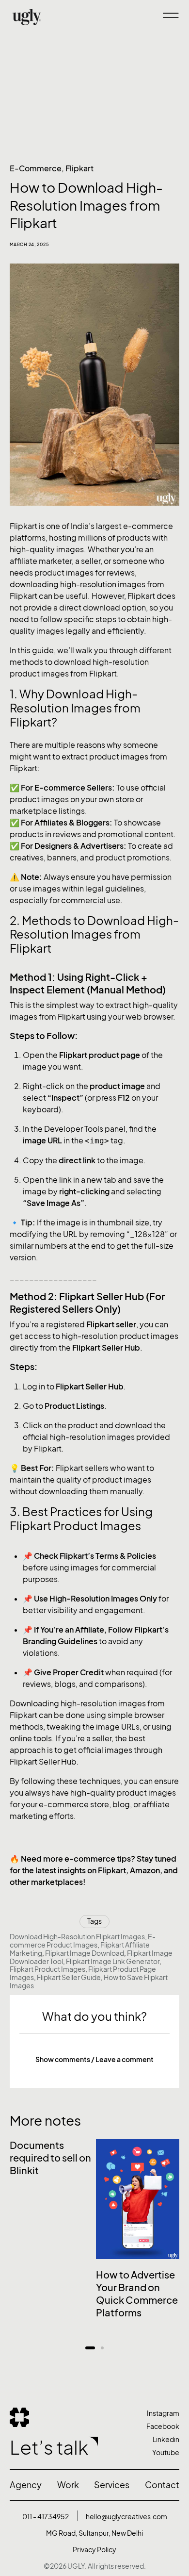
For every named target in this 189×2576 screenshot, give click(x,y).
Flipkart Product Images (47, 1969)
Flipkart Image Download (85, 1953)
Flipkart (79, 168)
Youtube (166, 2452)
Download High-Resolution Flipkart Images (77, 1937)
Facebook (163, 2426)
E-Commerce (36, 168)
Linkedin (166, 2439)
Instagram (163, 2413)
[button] (94, 2060)
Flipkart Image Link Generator (113, 1961)
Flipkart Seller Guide (69, 1977)
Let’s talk (49, 2448)
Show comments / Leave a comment (94, 2059)
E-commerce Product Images (83, 1941)
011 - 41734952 (46, 2517)
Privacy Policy (94, 2550)
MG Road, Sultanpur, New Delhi (94, 2533)
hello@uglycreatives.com (126, 2517)
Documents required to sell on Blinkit (50, 2158)
